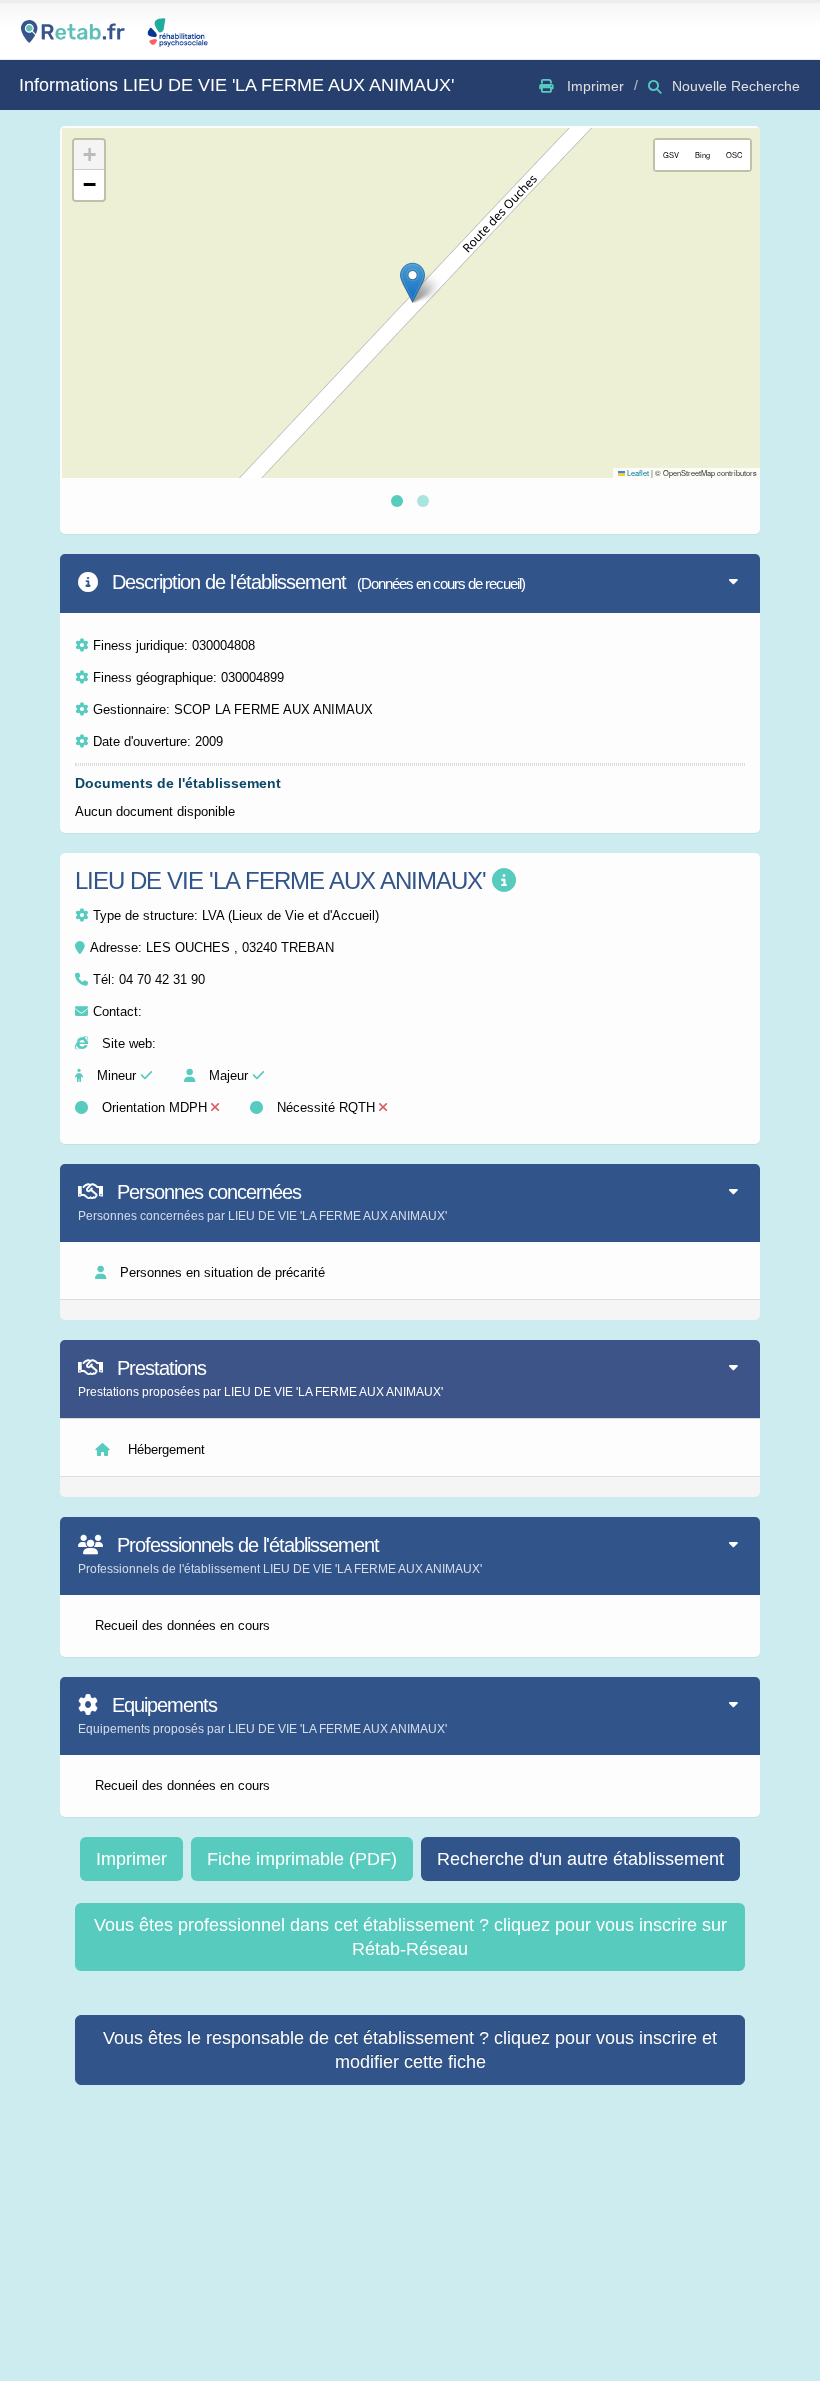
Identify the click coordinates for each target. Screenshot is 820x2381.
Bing (702, 154)
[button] (412, 282)
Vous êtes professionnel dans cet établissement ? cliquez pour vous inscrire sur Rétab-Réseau (410, 1937)
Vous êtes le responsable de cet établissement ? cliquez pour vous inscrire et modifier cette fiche (410, 2050)
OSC (734, 154)
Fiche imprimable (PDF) (302, 1859)
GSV (671, 154)
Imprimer (131, 1859)
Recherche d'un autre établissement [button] (580, 1859)
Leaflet (637, 472)
